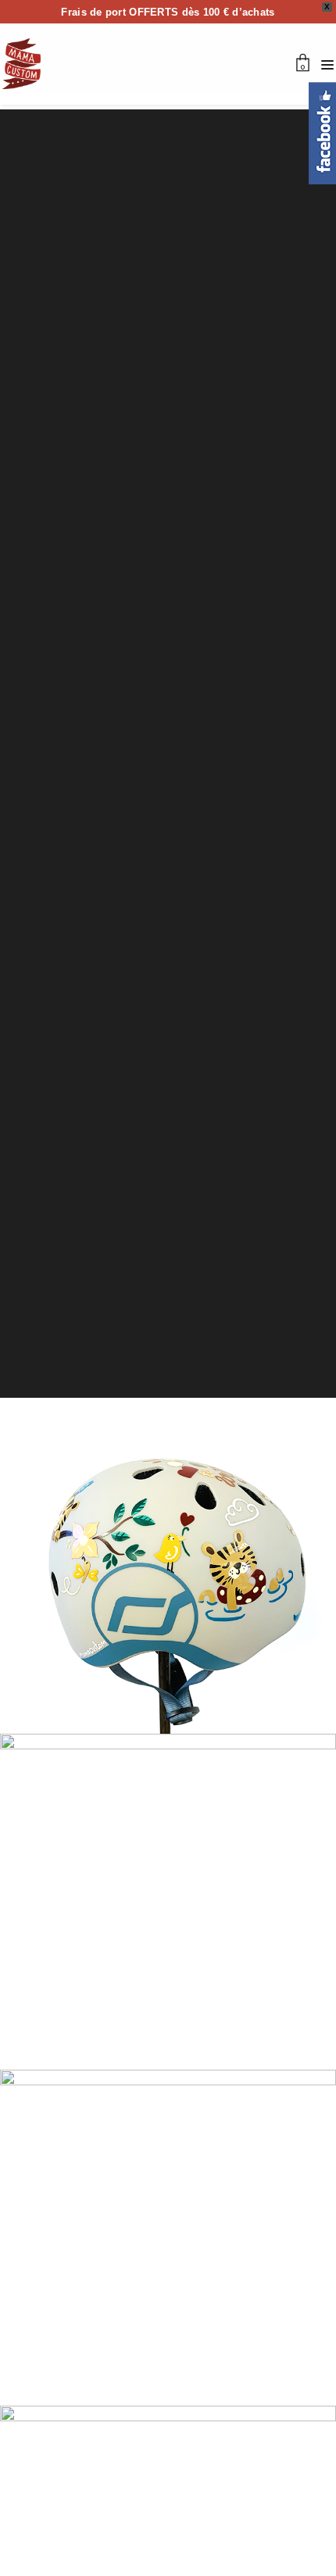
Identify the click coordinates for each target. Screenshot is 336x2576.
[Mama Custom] (21, 64)
